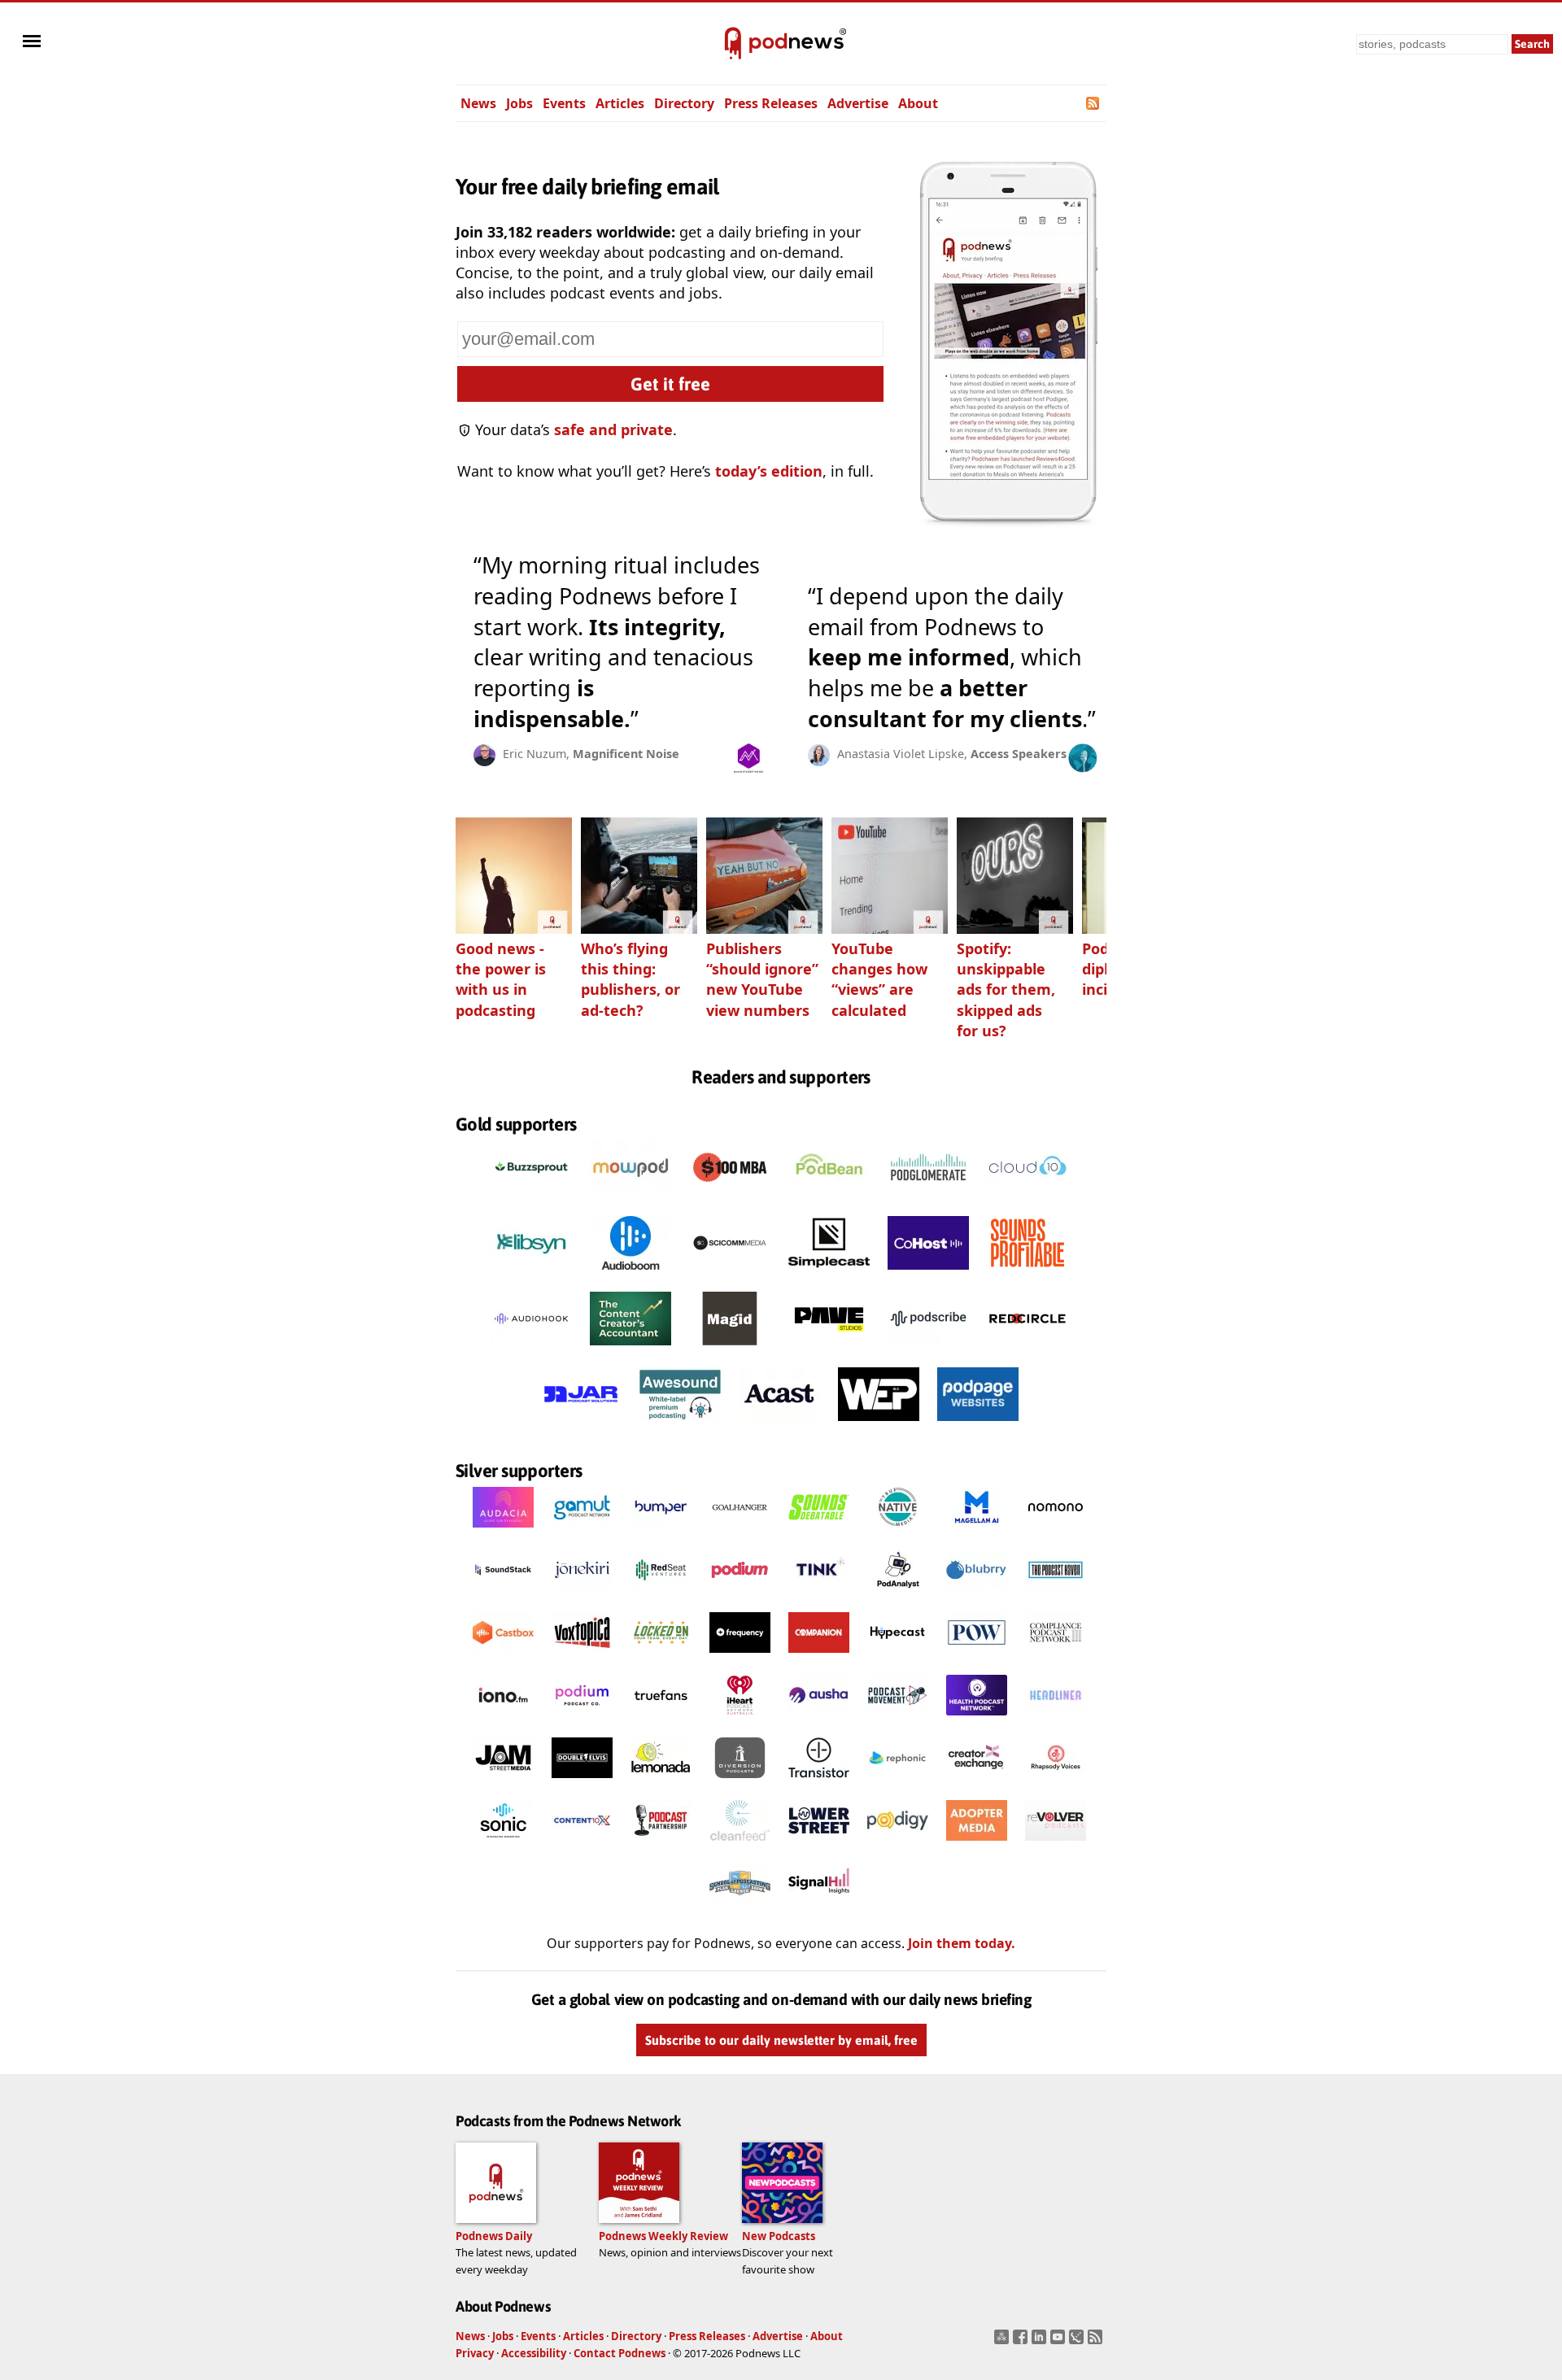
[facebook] (1022, 2342)
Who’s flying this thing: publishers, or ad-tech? (630, 979)
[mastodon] (1004, 2342)
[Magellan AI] (977, 1532)
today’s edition (769, 471)
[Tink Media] (819, 1594)
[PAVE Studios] (829, 1349)
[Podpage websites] (978, 1425)
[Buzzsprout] (531, 1198)
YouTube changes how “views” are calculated (879, 979)
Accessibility (534, 2353)
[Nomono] (1056, 1532)
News (478, 103)
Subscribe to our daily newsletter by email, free (781, 2040)
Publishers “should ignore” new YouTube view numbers (762, 979)
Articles (620, 103)
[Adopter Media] (977, 1845)
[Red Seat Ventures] (661, 1594)
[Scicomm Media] (730, 1274)
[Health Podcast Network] (977, 1720)
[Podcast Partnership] (661, 1845)
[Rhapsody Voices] (1056, 1782)
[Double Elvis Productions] (582, 1782)
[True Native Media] (898, 1532)
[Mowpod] (630, 1198)
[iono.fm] (503, 1720)
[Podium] (740, 1594)
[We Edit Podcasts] (879, 1425)
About (918, 103)
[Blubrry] (977, 1594)
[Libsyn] (531, 1274)
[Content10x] (582, 1845)
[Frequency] (740, 1657)
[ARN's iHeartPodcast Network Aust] (740, 1720)
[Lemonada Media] (661, 1782)
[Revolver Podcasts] (1056, 1845)
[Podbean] (829, 1198)
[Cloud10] (1028, 1198)
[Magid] (730, 1349)
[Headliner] (1056, 1720)
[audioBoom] (630, 1274)
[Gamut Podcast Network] (582, 1532)
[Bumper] (661, 1532)
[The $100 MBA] (730, 1198)
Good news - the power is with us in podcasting (501, 979)
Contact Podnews (620, 2353)
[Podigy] (898, 1845)
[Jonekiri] (582, 1594)
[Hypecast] (898, 1657)
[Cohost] (928, 1274)
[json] (1078, 2342)
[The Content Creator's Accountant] (630, 1349)
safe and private (613, 429)
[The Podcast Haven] (1056, 1594)
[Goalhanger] (740, 1532)
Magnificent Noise (626, 754)
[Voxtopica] (582, 1657)
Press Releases (771, 103)
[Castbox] (503, 1657)
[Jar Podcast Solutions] (581, 1425)
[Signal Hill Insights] (819, 1907)
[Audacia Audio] (503, 1532)
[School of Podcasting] (740, 1907)
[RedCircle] (1028, 1349)
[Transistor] (819, 1782)
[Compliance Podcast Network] (1056, 1657)
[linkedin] (1041, 2342)
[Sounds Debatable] (819, 1532)
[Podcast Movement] (898, 1720)
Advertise (858, 103)
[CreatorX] (977, 1782)
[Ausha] (819, 1720)
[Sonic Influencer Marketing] (503, 1845)
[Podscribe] (928, 1349)
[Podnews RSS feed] (1094, 103)
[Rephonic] (898, 1782)
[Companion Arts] (819, 1657)
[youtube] (1060, 2342)
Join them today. (962, 1943)
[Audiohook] (531, 1349)
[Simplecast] (829, 1274)
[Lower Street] (819, 1845)
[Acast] (779, 1425)
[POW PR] (977, 1657)
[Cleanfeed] (740, 1845)
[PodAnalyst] (898, 1594)
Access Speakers (1019, 754)
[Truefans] (661, 1720)
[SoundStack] (503, 1594)
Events (564, 103)
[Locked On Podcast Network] (661, 1657)
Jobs (519, 103)
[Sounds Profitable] (1028, 1274)
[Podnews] (733, 44)
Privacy (475, 2353)
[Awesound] (680, 1425)
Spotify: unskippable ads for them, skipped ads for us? (1006, 989)
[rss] (1097, 2342)
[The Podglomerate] (928, 1198)
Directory (684, 103)
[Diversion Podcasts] (740, 1782)
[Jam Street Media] (503, 1782)
